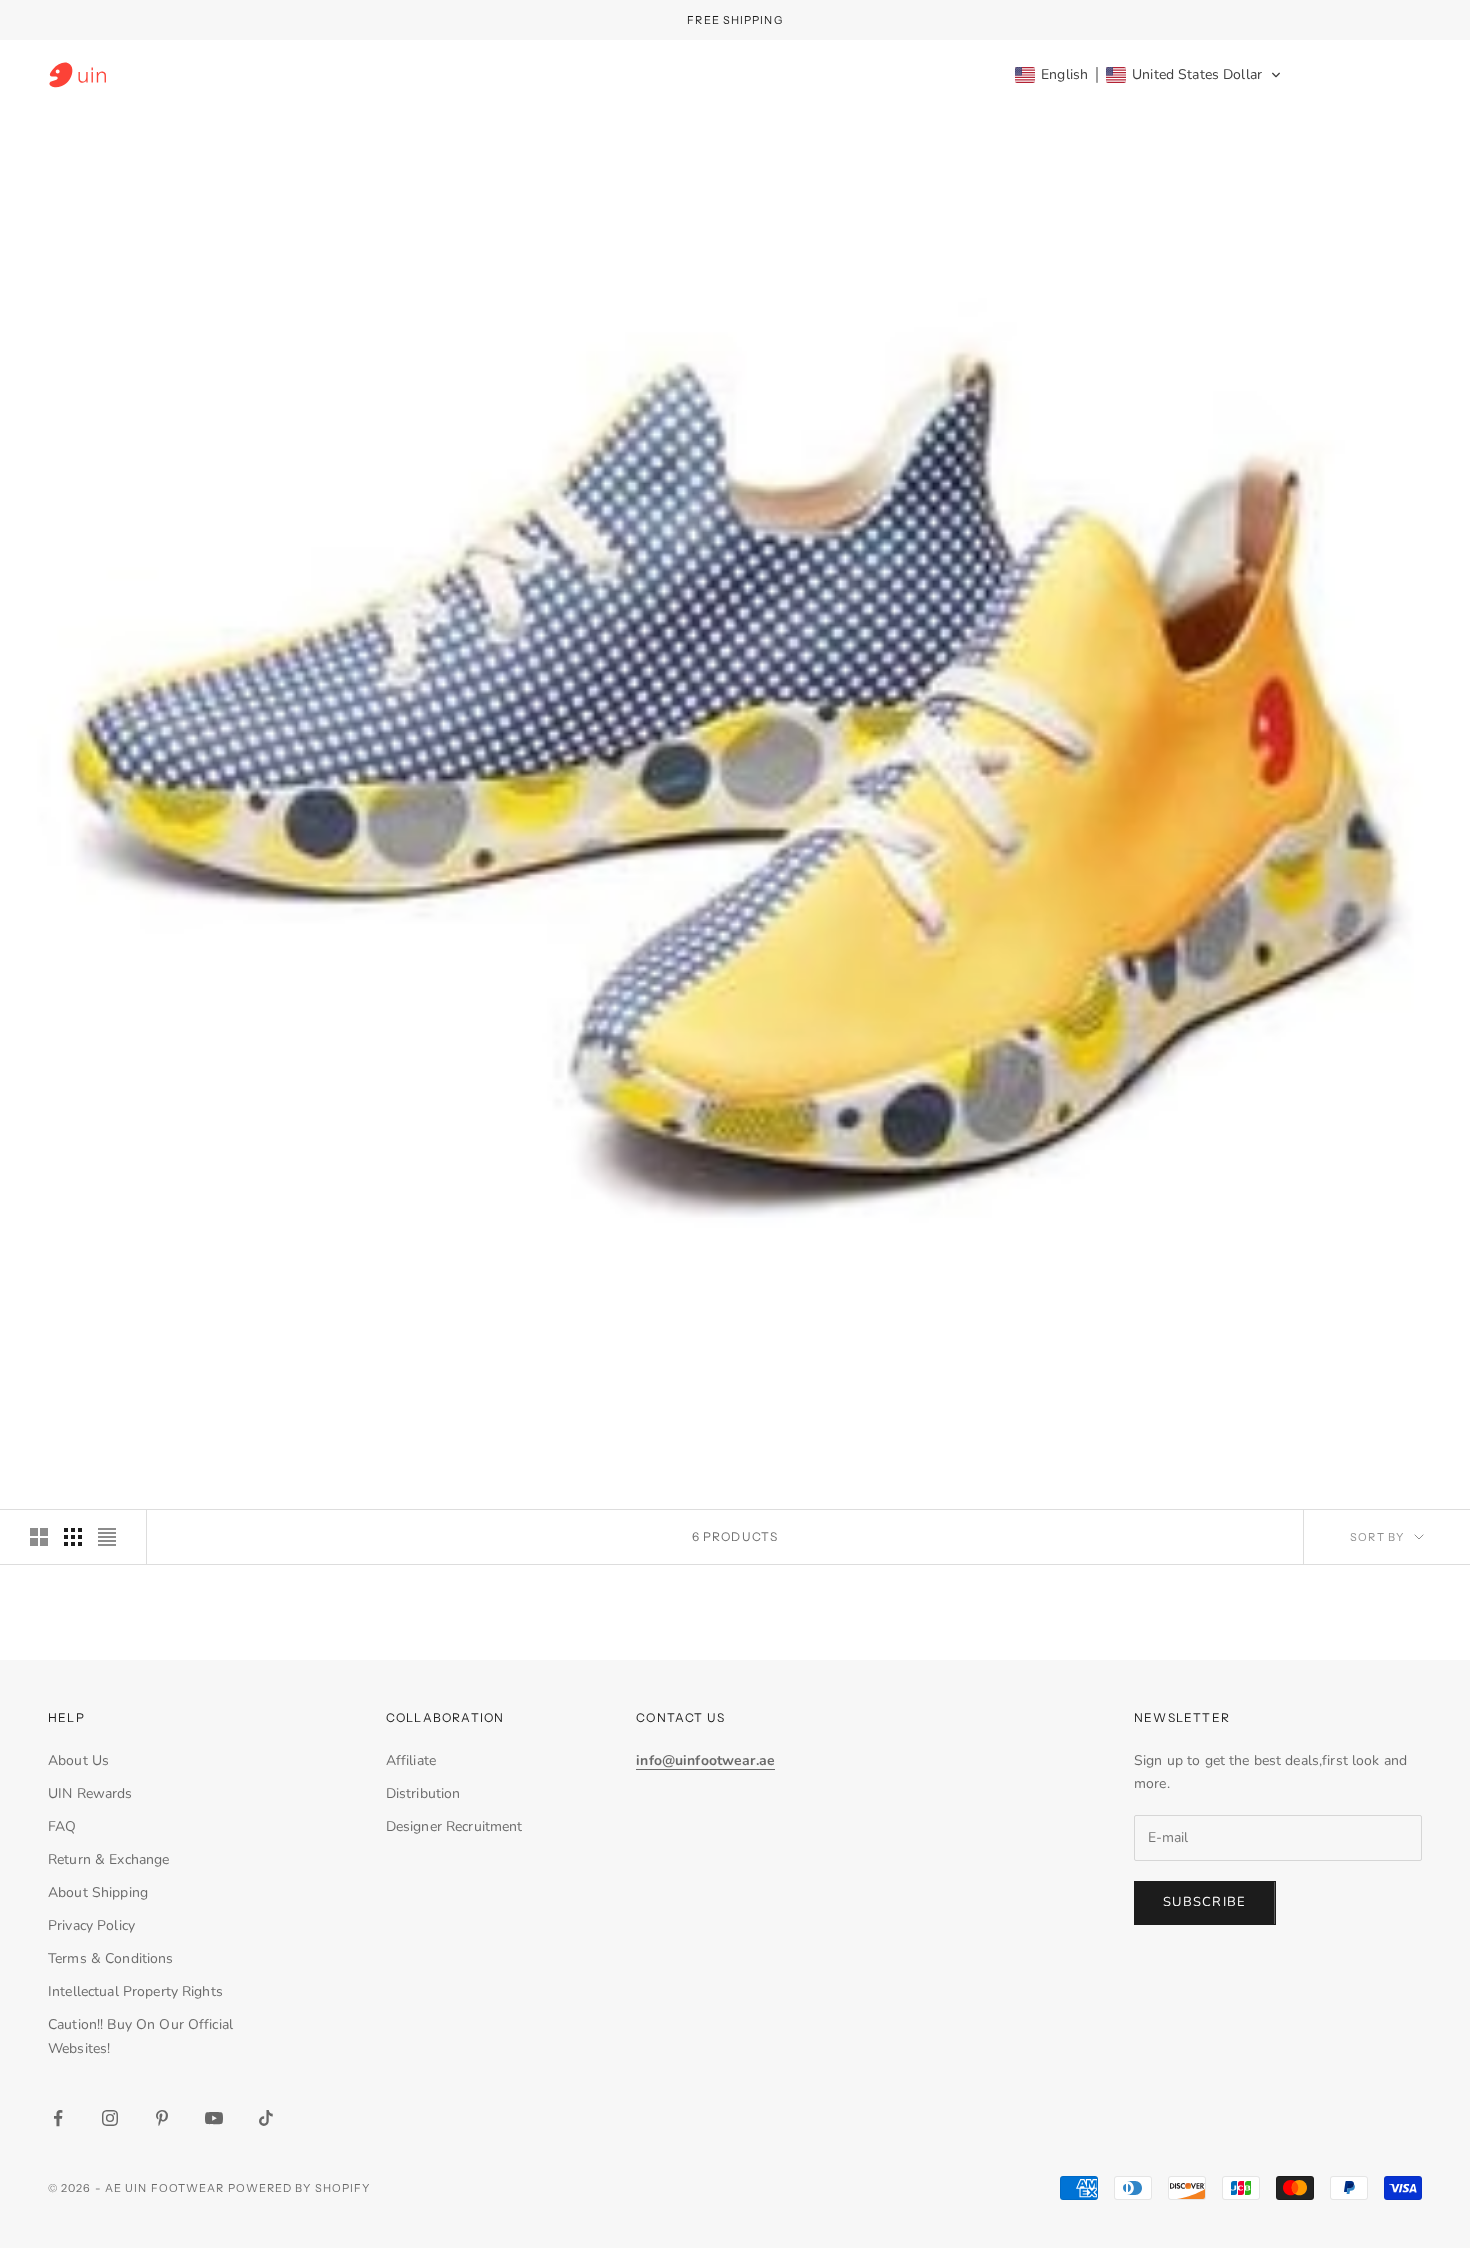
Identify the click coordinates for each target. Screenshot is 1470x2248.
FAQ (62, 1826)
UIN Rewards (90, 1793)
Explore (935, 74)
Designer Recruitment (454, 1826)
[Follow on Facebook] (58, 2118)
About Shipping (98, 1892)
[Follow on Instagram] (110, 2118)
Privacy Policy (91, 1925)
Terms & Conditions (111, 1958)
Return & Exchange (108, 1859)
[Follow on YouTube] (214, 2118)
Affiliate (411, 1760)
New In (483, 74)
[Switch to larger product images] (39, 1537)
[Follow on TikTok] (266, 2118)
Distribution (423, 1793)
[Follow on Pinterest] (162, 2118)
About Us (78, 1760)
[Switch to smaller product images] (73, 1537)
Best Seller (373, 74)
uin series (826, 74)
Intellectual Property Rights (135, 1991)
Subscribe (1205, 1902)
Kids (733, 74)
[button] (1148, 75)
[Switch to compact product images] (107, 1537)
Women (577, 74)
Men (661, 74)
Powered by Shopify (299, 2188)
